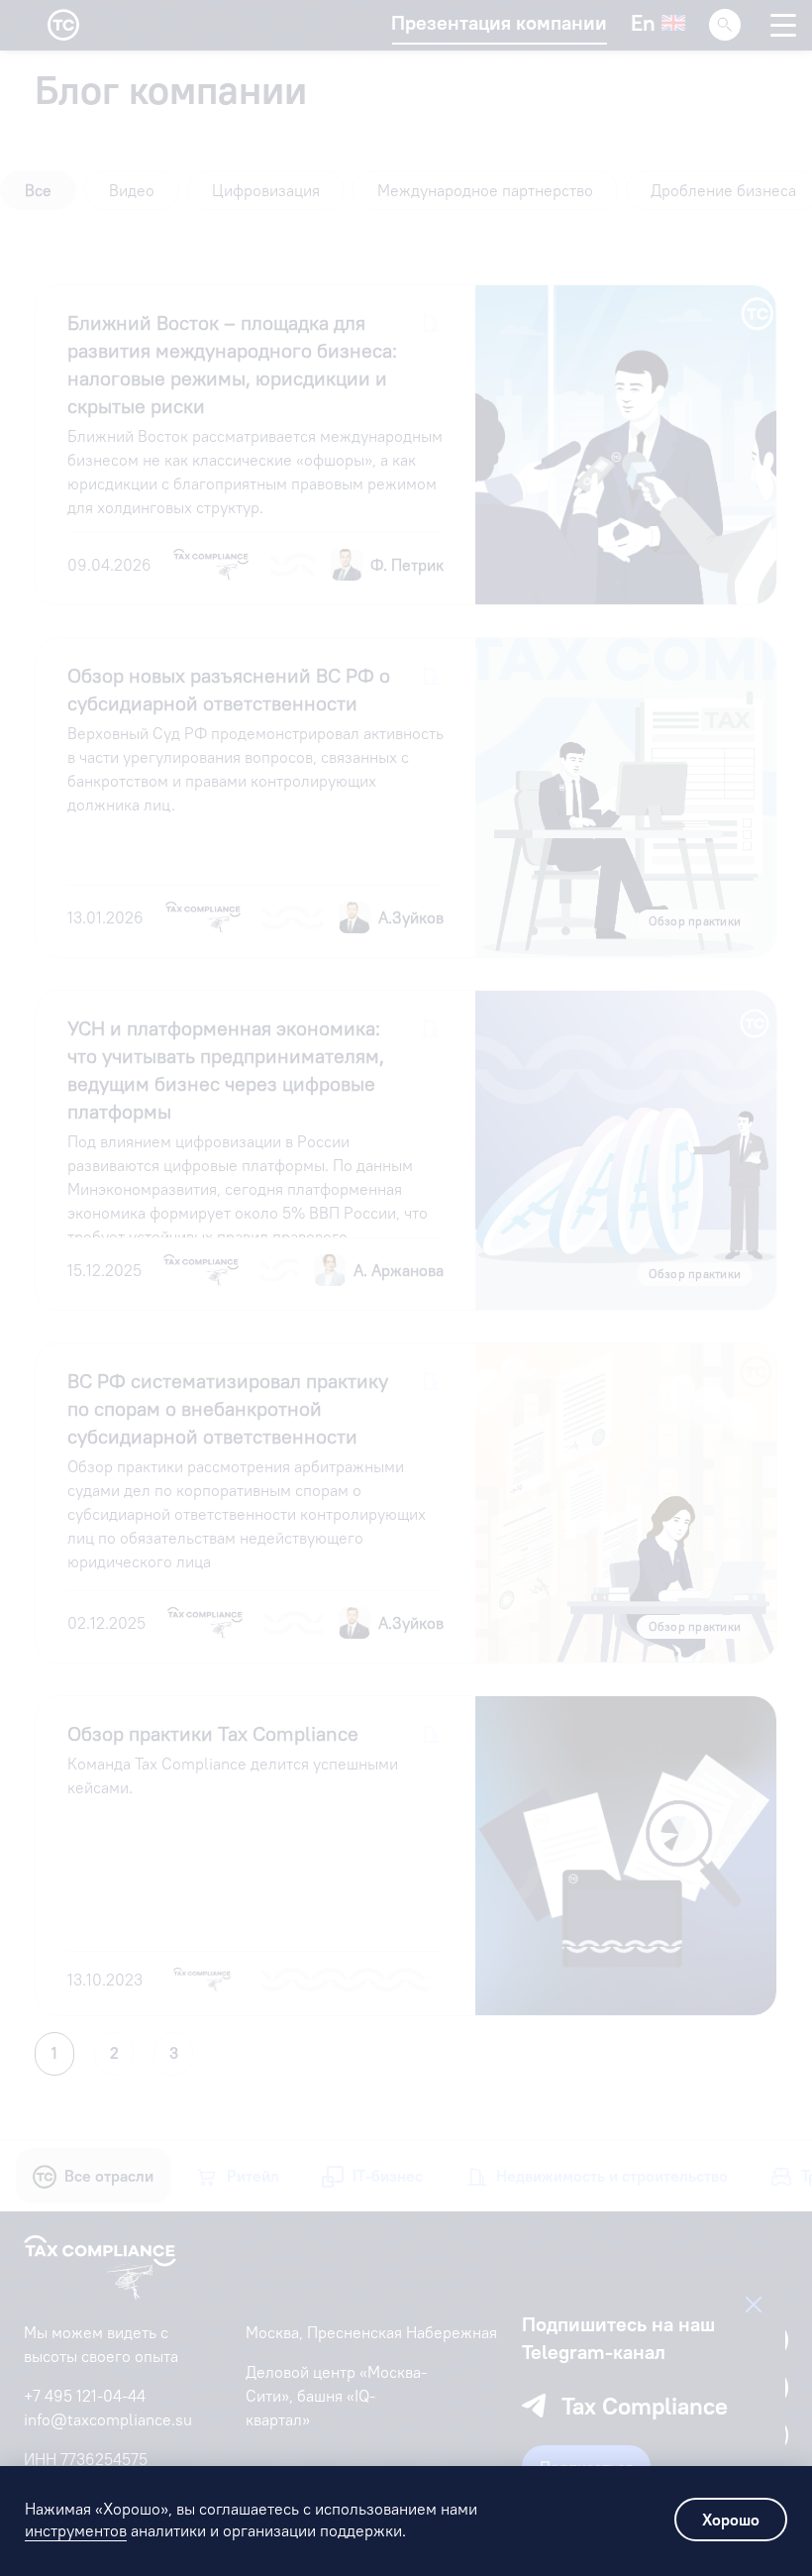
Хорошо (731, 2520)
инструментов (76, 2530)
